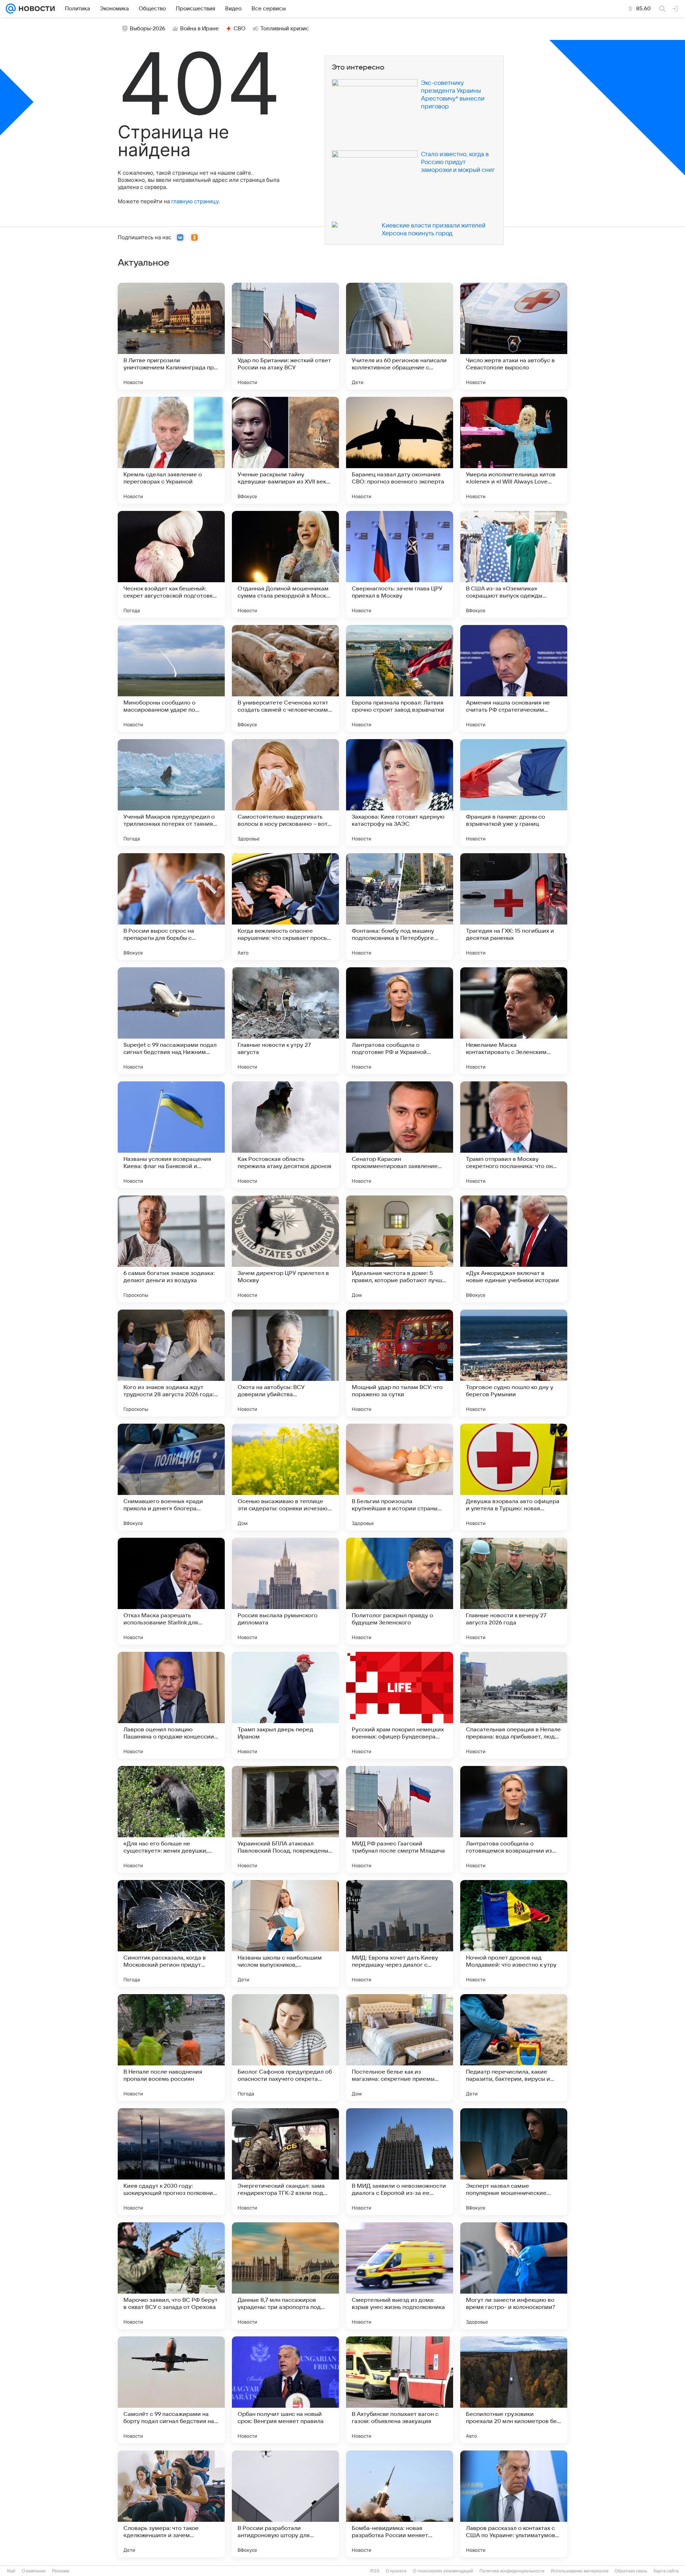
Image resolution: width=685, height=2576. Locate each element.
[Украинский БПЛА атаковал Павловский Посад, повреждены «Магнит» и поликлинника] (285, 1819)
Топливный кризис (285, 29)
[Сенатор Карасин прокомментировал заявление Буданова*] (400, 1135)
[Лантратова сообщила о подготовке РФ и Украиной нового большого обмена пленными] (400, 1021)
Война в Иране (199, 29)
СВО (240, 29)
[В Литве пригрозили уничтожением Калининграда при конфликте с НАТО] (171, 336)
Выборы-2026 (148, 29)
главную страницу (195, 201)
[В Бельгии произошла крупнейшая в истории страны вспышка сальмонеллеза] (400, 1477)
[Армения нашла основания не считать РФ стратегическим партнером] (514, 678)
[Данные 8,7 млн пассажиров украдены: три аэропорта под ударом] (285, 2276)
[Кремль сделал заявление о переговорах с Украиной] (171, 450)
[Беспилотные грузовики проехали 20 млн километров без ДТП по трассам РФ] (514, 2390)
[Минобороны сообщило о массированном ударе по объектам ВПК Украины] (171, 678)
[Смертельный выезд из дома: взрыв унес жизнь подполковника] (400, 2276)
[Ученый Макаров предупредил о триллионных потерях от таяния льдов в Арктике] (171, 793)
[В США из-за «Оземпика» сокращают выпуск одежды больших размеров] (514, 564)
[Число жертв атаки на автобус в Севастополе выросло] (514, 336)
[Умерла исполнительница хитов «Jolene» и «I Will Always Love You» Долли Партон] (514, 450)
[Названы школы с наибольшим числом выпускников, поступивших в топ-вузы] (285, 1934)
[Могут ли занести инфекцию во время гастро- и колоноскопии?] (514, 2276)
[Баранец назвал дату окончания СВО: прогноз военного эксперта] (400, 450)
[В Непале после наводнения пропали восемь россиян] (171, 2048)
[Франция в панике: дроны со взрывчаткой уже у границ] (514, 793)
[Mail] (11, 9)
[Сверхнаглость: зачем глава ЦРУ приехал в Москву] (400, 564)
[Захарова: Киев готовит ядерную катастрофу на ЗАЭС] (400, 793)
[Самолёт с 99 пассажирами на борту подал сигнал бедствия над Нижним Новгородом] (171, 2390)
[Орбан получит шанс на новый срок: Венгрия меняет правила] (285, 2390)
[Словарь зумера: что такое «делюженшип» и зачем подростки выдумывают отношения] (171, 2504)
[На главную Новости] (35, 9)
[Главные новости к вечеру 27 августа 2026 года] (514, 1591)
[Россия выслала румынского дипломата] (285, 1591)
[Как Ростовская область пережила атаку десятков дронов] (285, 1135)
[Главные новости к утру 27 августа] (285, 1021)
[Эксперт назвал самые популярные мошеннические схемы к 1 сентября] (514, 2162)
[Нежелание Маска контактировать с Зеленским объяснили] (514, 1021)
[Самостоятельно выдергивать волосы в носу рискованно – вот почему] (285, 793)
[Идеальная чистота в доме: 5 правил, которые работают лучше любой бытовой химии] (400, 1249)
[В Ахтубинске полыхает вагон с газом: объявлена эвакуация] (400, 2390)
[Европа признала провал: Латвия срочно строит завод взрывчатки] (400, 678)
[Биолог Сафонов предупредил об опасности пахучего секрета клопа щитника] (285, 2048)
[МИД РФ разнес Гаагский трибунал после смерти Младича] (400, 1819)
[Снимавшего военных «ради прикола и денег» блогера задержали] (171, 1477)
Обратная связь (631, 2571)
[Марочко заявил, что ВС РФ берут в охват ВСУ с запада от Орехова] (171, 2276)
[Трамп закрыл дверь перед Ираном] (285, 1705)
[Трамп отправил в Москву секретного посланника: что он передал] (514, 1135)
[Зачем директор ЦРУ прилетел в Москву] (285, 1249)
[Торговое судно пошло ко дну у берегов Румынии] (514, 1363)
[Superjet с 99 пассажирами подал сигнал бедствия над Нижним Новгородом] (171, 1021)
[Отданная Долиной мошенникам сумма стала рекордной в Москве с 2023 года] (285, 564)
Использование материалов (580, 2571)
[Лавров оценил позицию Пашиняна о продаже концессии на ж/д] (171, 1705)
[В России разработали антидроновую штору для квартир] (285, 2504)
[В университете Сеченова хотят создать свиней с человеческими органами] (285, 678)
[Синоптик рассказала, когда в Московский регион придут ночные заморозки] (171, 1934)
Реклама (61, 2571)
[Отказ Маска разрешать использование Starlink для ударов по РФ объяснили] (171, 1591)
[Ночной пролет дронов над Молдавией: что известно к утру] (514, 1934)
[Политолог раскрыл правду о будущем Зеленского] (400, 1591)
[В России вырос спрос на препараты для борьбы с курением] (171, 907)
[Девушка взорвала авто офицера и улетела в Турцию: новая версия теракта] (514, 1477)
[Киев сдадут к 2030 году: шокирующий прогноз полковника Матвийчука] (171, 2162)
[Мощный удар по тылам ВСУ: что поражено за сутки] (400, 1363)
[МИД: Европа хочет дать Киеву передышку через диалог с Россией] (400, 1934)
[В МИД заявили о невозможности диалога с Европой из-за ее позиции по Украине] (400, 2162)
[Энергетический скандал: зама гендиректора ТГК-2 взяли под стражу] (285, 2162)
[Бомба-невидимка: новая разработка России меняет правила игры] (400, 2504)
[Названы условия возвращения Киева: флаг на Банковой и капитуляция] (171, 1135)
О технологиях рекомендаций (443, 2571)
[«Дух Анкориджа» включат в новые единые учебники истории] (514, 1249)
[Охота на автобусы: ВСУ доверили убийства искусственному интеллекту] (285, 1363)
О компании (34, 2571)
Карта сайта (666, 2571)
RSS (375, 2571)
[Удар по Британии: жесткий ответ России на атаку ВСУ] (285, 336)
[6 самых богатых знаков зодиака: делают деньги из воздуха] (171, 1249)
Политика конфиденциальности (512, 2571)
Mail (11, 2571)
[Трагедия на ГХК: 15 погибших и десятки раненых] (514, 907)
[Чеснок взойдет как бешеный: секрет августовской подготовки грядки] (171, 564)
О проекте (396, 2571)
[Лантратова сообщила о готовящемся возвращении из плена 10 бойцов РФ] (514, 1819)
